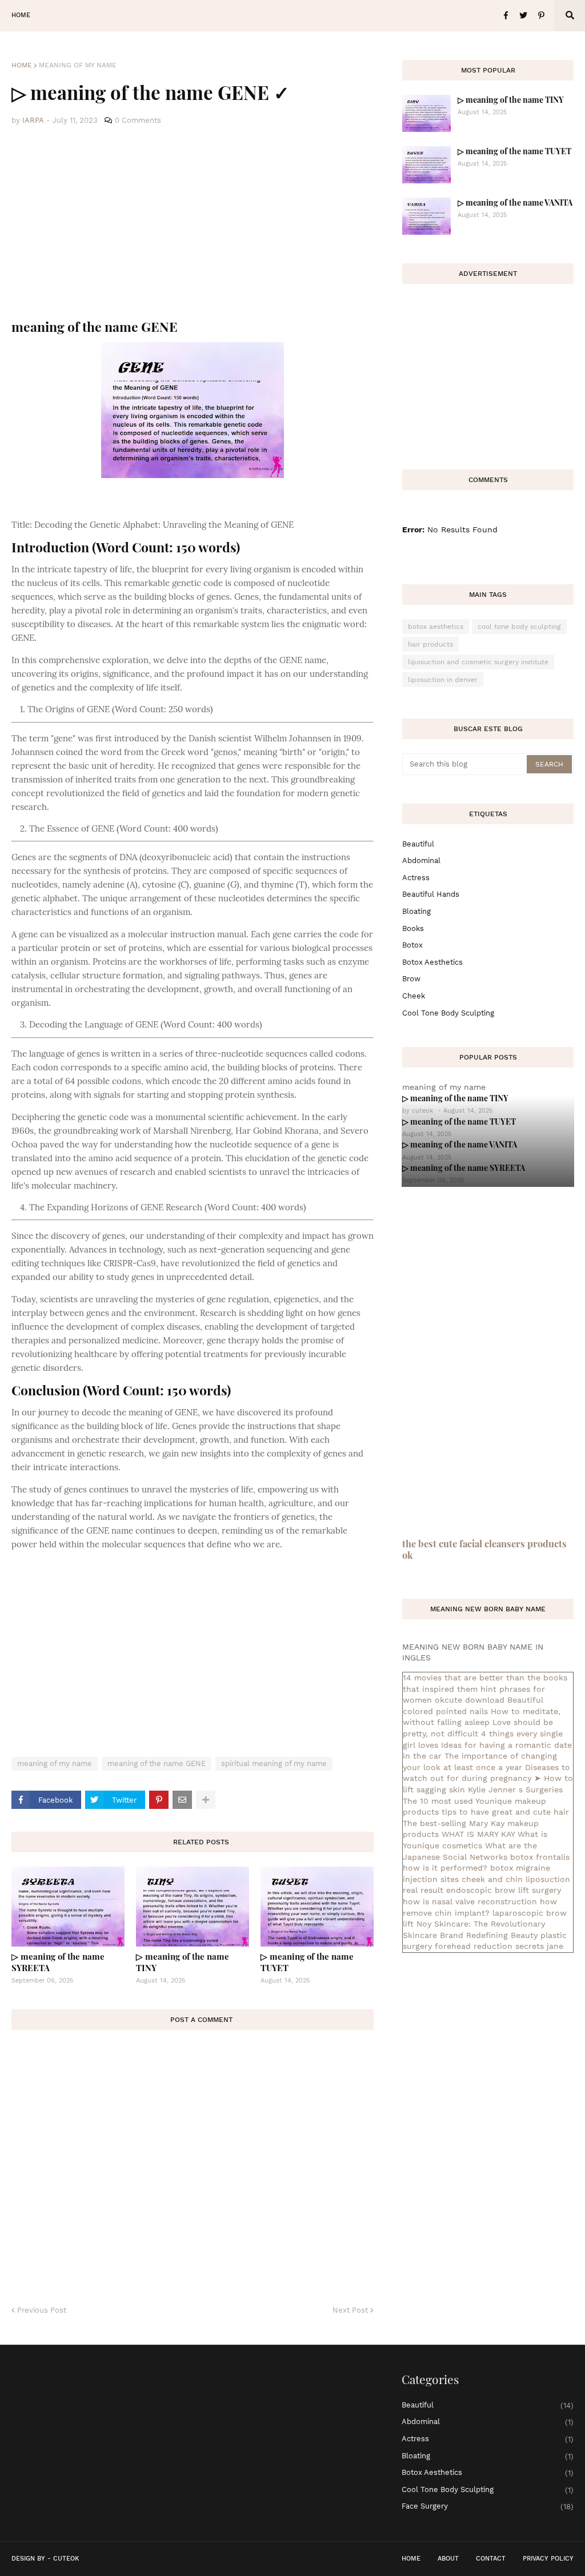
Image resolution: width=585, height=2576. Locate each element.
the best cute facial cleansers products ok (484, 1549)
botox (412, 945)
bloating (416, 911)
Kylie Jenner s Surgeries (515, 1789)
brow (411, 979)
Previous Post (42, 2310)
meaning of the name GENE (157, 1764)
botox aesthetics (436, 627)
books (413, 928)
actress (416, 878)
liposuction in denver (443, 680)
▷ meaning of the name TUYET (307, 1962)
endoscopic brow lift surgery (504, 1890)
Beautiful (418, 844)
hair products (430, 644)
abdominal (421, 860)
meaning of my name (78, 65)
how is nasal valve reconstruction (470, 1901)
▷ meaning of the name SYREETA (58, 1962)
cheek (414, 996)
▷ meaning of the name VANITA (515, 202)
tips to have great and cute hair (505, 1812)
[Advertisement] (193, 223)
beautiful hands (431, 894)
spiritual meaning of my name (274, 1764)
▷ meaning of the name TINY (183, 1962)
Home (22, 65)
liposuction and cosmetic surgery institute (478, 662)
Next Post (350, 2310)
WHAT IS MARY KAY (478, 1834)
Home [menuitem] (21, 15)
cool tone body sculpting (519, 627)
